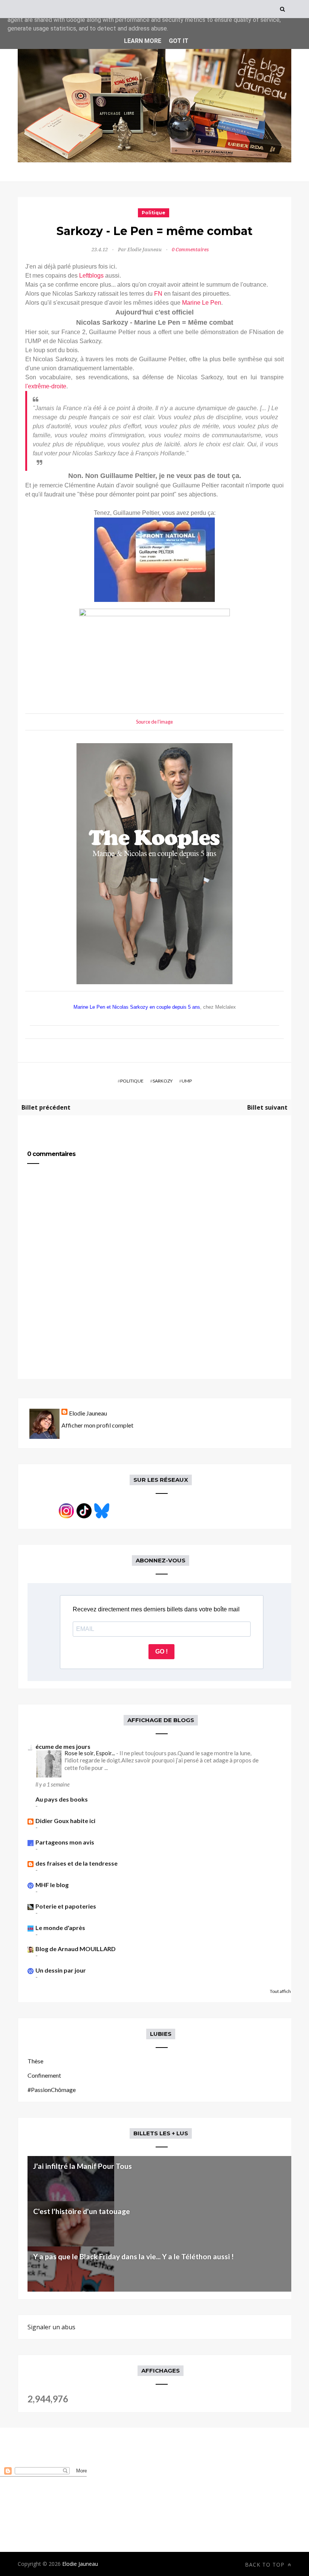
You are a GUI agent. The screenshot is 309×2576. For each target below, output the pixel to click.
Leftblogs (91, 276)
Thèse (35, 2061)
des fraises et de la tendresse (76, 1863)
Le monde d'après (60, 1928)
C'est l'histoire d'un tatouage (82, 2211)
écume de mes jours (63, 1746)
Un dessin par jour (61, 1970)
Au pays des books (62, 1799)
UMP (187, 1081)
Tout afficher (283, 1991)
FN (158, 294)
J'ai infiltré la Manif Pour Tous (83, 2166)
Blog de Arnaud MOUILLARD (76, 1949)
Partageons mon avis (65, 1842)
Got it (179, 41)
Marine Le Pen (202, 303)
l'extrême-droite (46, 386)
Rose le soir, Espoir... (90, 1753)
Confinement (44, 2075)
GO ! (161, 1651)
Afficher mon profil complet (97, 1425)
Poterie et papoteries (66, 1906)
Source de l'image (154, 722)
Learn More (143, 41)
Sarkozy (163, 1081)
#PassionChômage (52, 2090)
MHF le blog (52, 1885)
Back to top (266, 2565)
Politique (154, 213)
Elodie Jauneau (88, 1413)
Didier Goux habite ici (65, 1821)
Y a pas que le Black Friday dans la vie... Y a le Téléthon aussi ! (133, 2256)
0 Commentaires (190, 250)
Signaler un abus (51, 2327)
